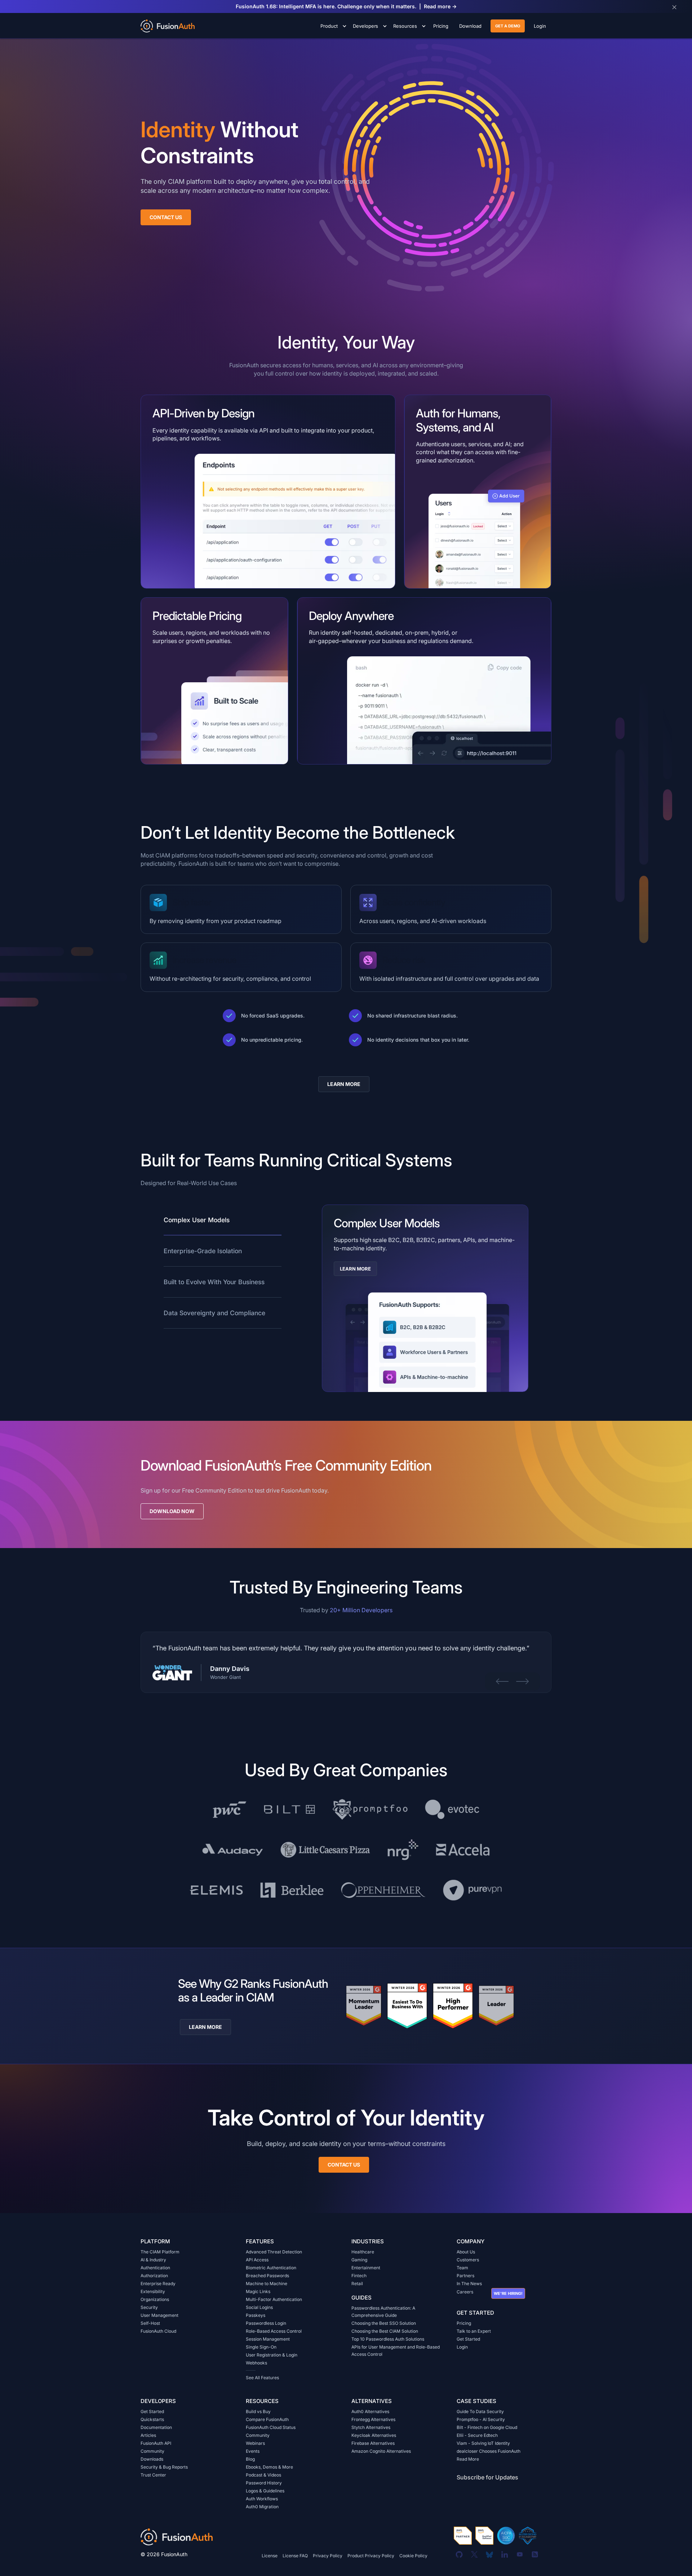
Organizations (155, 2299)
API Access (257, 2260)
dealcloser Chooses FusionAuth (489, 2451)
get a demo (508, 26)
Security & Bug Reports (164, 2467)
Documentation (156, 2427)
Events (253, 2451)
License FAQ (295, 2556)
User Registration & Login (272, 2355)
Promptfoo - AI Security (481, 2419)
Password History (264, 2483)
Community (152, 2451)
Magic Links (258, 2291)
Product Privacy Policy (371, 2556)
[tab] (223, 1220)
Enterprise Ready (158, 2284)
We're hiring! (508, 2293)
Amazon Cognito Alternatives (381, 2451)
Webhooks (256, 2363)
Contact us (166, 217)
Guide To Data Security (480, 2411)
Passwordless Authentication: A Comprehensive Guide (383, 2312)
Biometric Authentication (271, 2268)
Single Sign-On (261, 2347)
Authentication (155, 2268)
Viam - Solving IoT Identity (483, 2443)
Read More (468, 2459)
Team (462, 2268)
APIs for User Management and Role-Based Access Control (396, 2351)
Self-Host (150, 2323)
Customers (468, 2260)
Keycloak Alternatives (374, 2435)
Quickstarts (152, 2419)
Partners (465, 2276)
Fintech (359, 2276)
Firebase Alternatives (373, 2443)
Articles (148, 2435)
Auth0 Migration (262, 2507)
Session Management (268, 2339)
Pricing (464, 2323)
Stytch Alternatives (371, 2427)
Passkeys (256, 2315)
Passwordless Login (266, 2323)
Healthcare (363, 2252)
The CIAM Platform (160, 2252)
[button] (332, 26)
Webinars (255, 2443)
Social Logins (259, 2307)
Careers (465, 2292)
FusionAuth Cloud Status (271, 2427)
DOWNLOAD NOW (172, 1511)
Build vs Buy (258, 2411)
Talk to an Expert (474, 2331)
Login (462, 2347)
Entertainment (366, 2268)
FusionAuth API (156, 2443)
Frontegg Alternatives (373, 2419)
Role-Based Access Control (274, 2331)
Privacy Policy (328, 2556)
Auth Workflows (262, 2499)
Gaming (359, 2260)
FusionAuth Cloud (158, 2331)
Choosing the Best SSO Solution (384, 2323)
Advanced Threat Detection (274, 2252)
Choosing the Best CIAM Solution (385, 2331)
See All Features (262, 2378)
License (270, 2556)
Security (149, 2307)
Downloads (152, 2459)
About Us (466, 2252)
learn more (344, 1084)
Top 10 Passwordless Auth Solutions (388, 2339)
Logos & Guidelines (265, 2491)
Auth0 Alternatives (370, 2411)
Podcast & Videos (263, 2475)
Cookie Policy (413, 2556)
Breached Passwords (267, 2276)
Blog (250, 2459)
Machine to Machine (267, 2284)
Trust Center (153, 2475)
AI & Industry (153, 2260)
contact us (344, 2165)
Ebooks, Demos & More (269, 2467)
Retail (357, 2284)
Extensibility (153, 2291)
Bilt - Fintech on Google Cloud (487, 2427)
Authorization (154, 2276)
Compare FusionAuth (267, 2419)
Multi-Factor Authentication (274, 2299)
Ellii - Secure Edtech (477, 2435)
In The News (469, 2284)
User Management (159, 2315)
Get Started (468, 2339)
